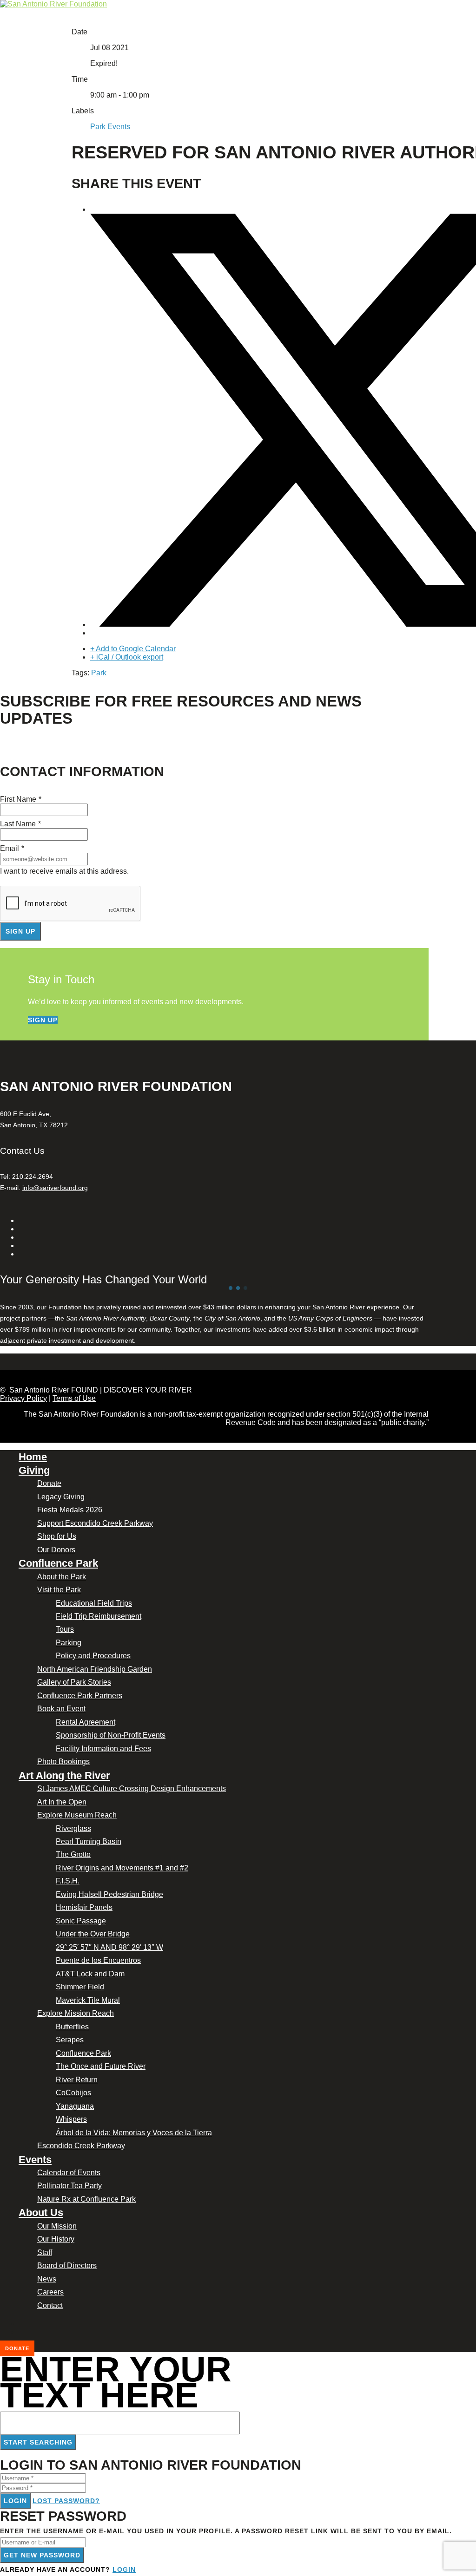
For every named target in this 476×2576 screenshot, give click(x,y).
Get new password (42, 2555)
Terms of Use (74, 1398)
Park (99, 673)
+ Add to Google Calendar (133, 649)
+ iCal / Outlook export (127, 657)
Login (15, 2501)
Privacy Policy (23, 1398)
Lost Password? (66, 2501)
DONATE (17, 2348)
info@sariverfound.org (55, 1188)
